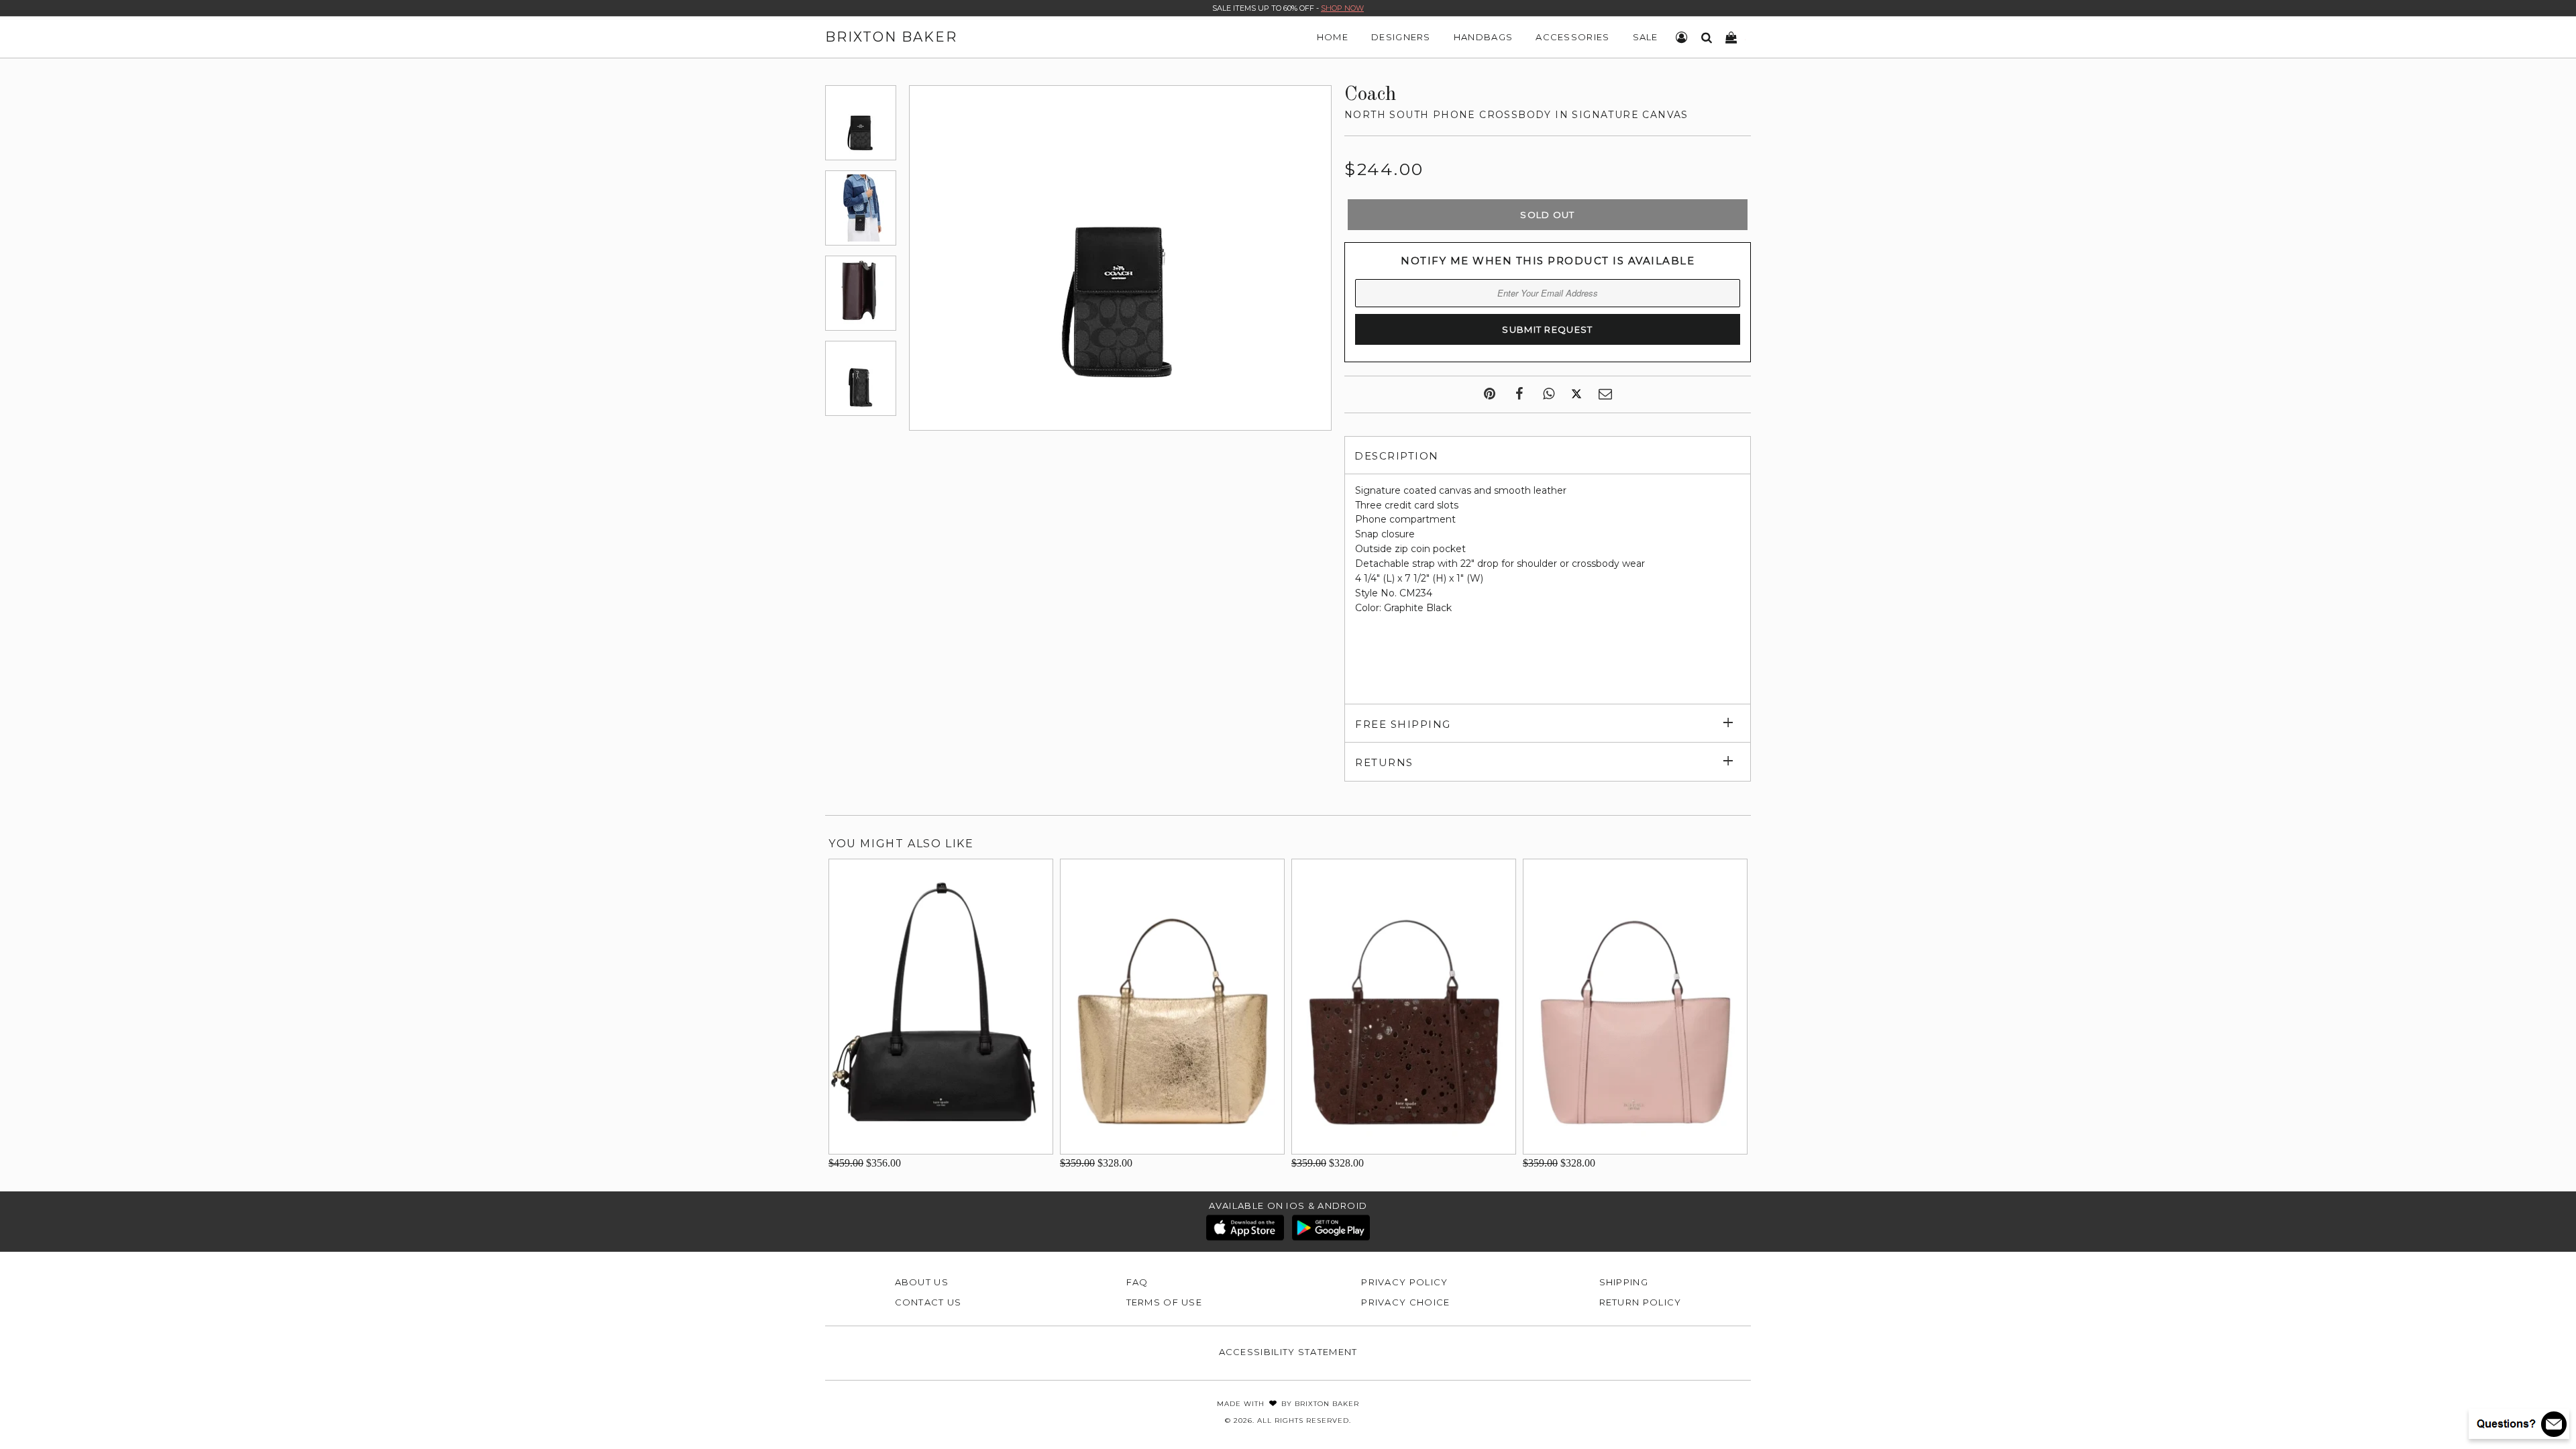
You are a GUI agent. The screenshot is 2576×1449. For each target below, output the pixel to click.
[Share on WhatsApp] (1549, 394)
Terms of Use (1165, 1302)
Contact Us (928, 1302)
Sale (1646, 37)
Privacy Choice (1405, 1302)
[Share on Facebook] (1519, 394)
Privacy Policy (1404, 1282)
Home (1333, 37)
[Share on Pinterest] (1490, 394)
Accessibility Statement (1288, 1352)
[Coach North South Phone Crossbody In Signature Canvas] (861, 123)
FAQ (1137, 1282)
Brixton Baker (891, 37)
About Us (922, 1282)
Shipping (1624, 1282)
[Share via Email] (1605, 394)
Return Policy (1641, 1302)
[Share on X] (1576, 394)
